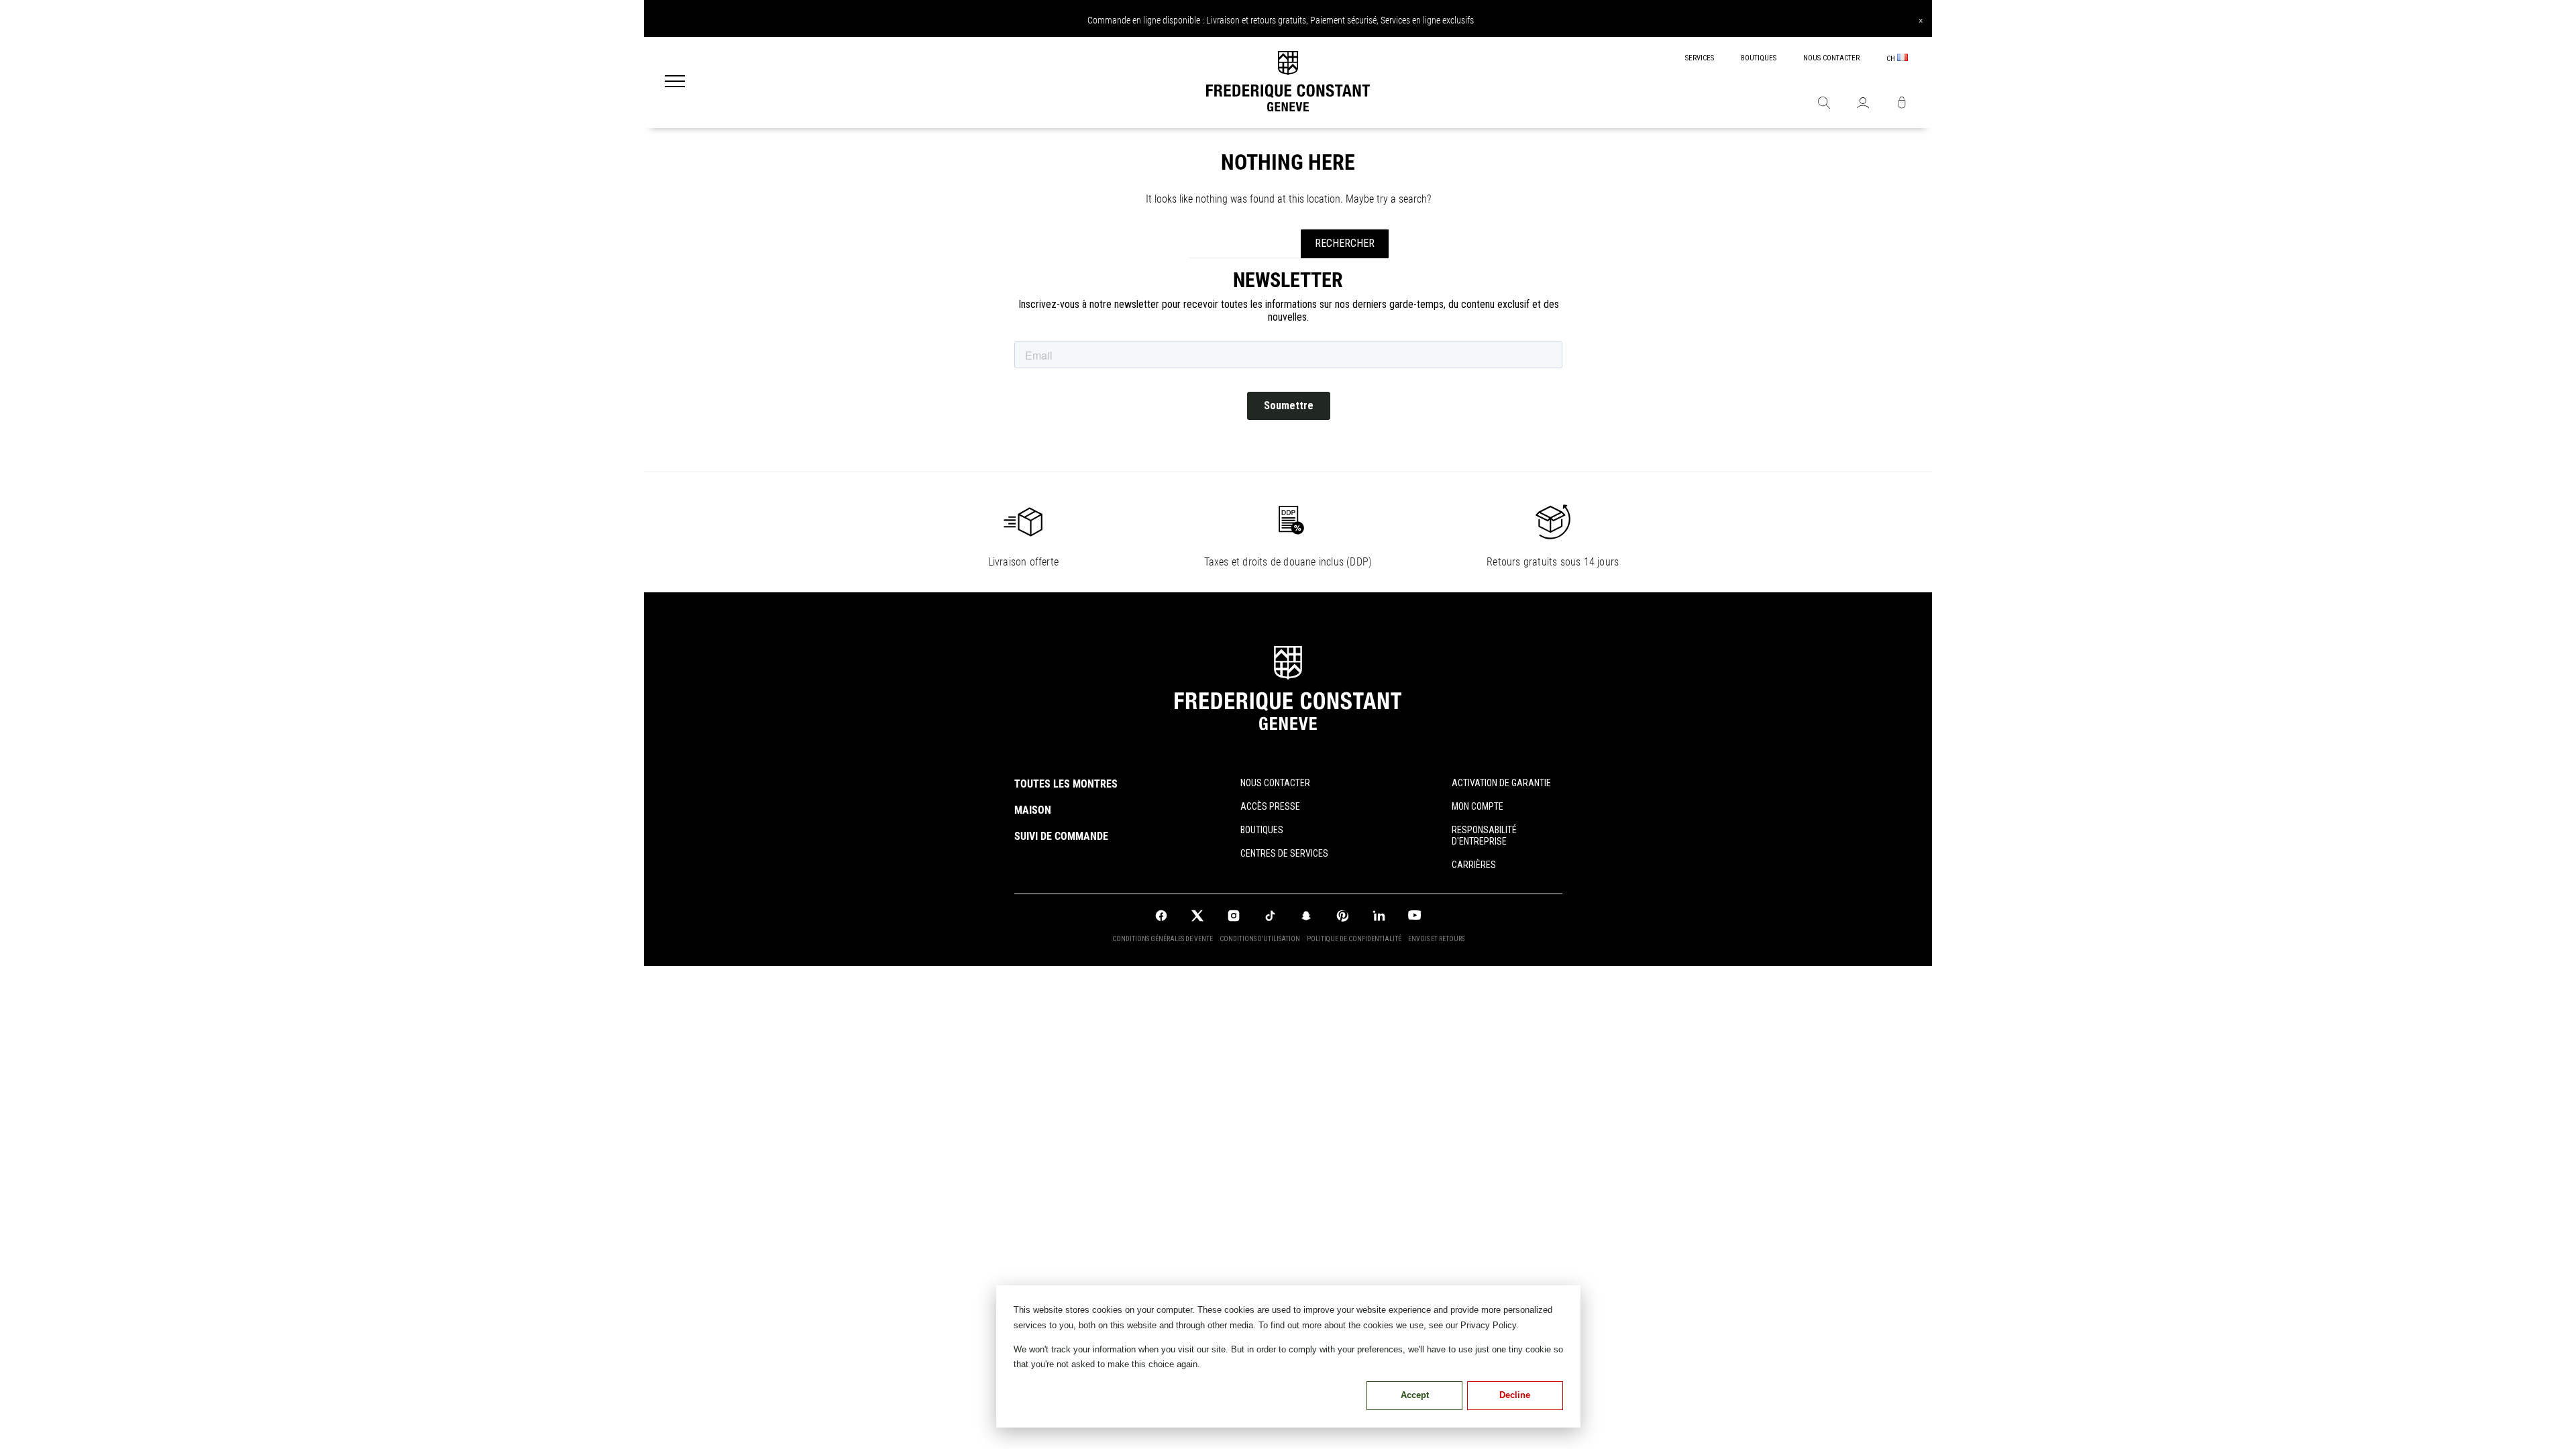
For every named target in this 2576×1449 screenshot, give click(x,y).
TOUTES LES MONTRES (1066, 784)
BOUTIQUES (1759, 58)
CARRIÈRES (1474, 865)
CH (1892, 59)
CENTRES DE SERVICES (1284, 853)
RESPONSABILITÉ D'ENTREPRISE (1484, 836)
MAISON (1033, 810)
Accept (1415, 1395)
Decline (1515, 1395)
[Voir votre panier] (1902, 104)
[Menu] (675, 83)
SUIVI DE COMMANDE (1061, 836)
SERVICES (1700, 58)
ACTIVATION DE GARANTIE (1501, 783)
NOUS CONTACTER (1831, 58)
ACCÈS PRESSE (1270, 806)
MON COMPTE (1478, 806)
